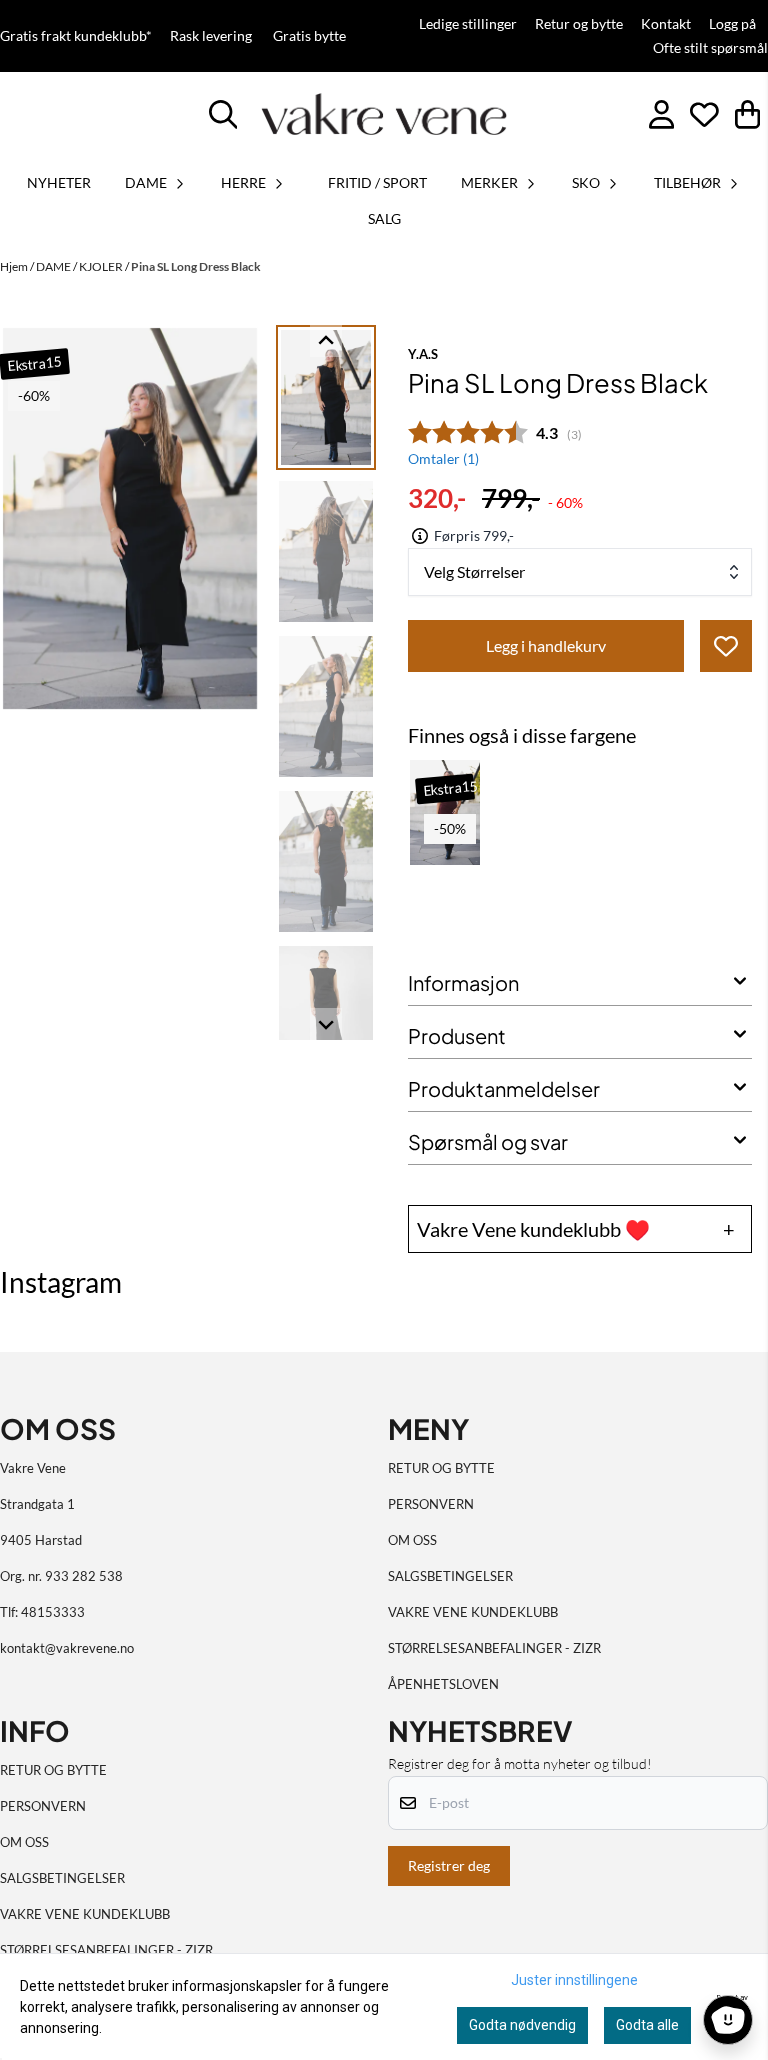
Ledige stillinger (468, 24)
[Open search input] (223, 114)
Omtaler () (443, 458)
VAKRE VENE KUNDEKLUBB (473, 1612)
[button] (726, 646)
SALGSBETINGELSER (450, 1576)
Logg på (732, 24)
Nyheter (59, 182)
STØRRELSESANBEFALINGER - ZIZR (494, 1648)
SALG (384, 218)
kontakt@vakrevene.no (67, 1648)
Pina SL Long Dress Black (196, 266)
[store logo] (383, 114)
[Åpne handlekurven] (747, 114)
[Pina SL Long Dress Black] (130, 518)
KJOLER (102, 266)
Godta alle (647, 2025)
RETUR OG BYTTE (441, 1468)
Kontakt (666, 24)
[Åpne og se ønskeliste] (704, 114)
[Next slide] (326, 1024)
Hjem (15, 266)
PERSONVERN (431, 1504)
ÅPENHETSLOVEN (443, 1684)
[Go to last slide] (326, 341)
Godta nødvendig (522, 2025)
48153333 (53, 1612)
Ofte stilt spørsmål (710, 48)
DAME (54, 266)
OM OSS (412, 1540)
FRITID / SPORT (377, 182)
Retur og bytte (579, 24)
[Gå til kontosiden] (661, 114)
